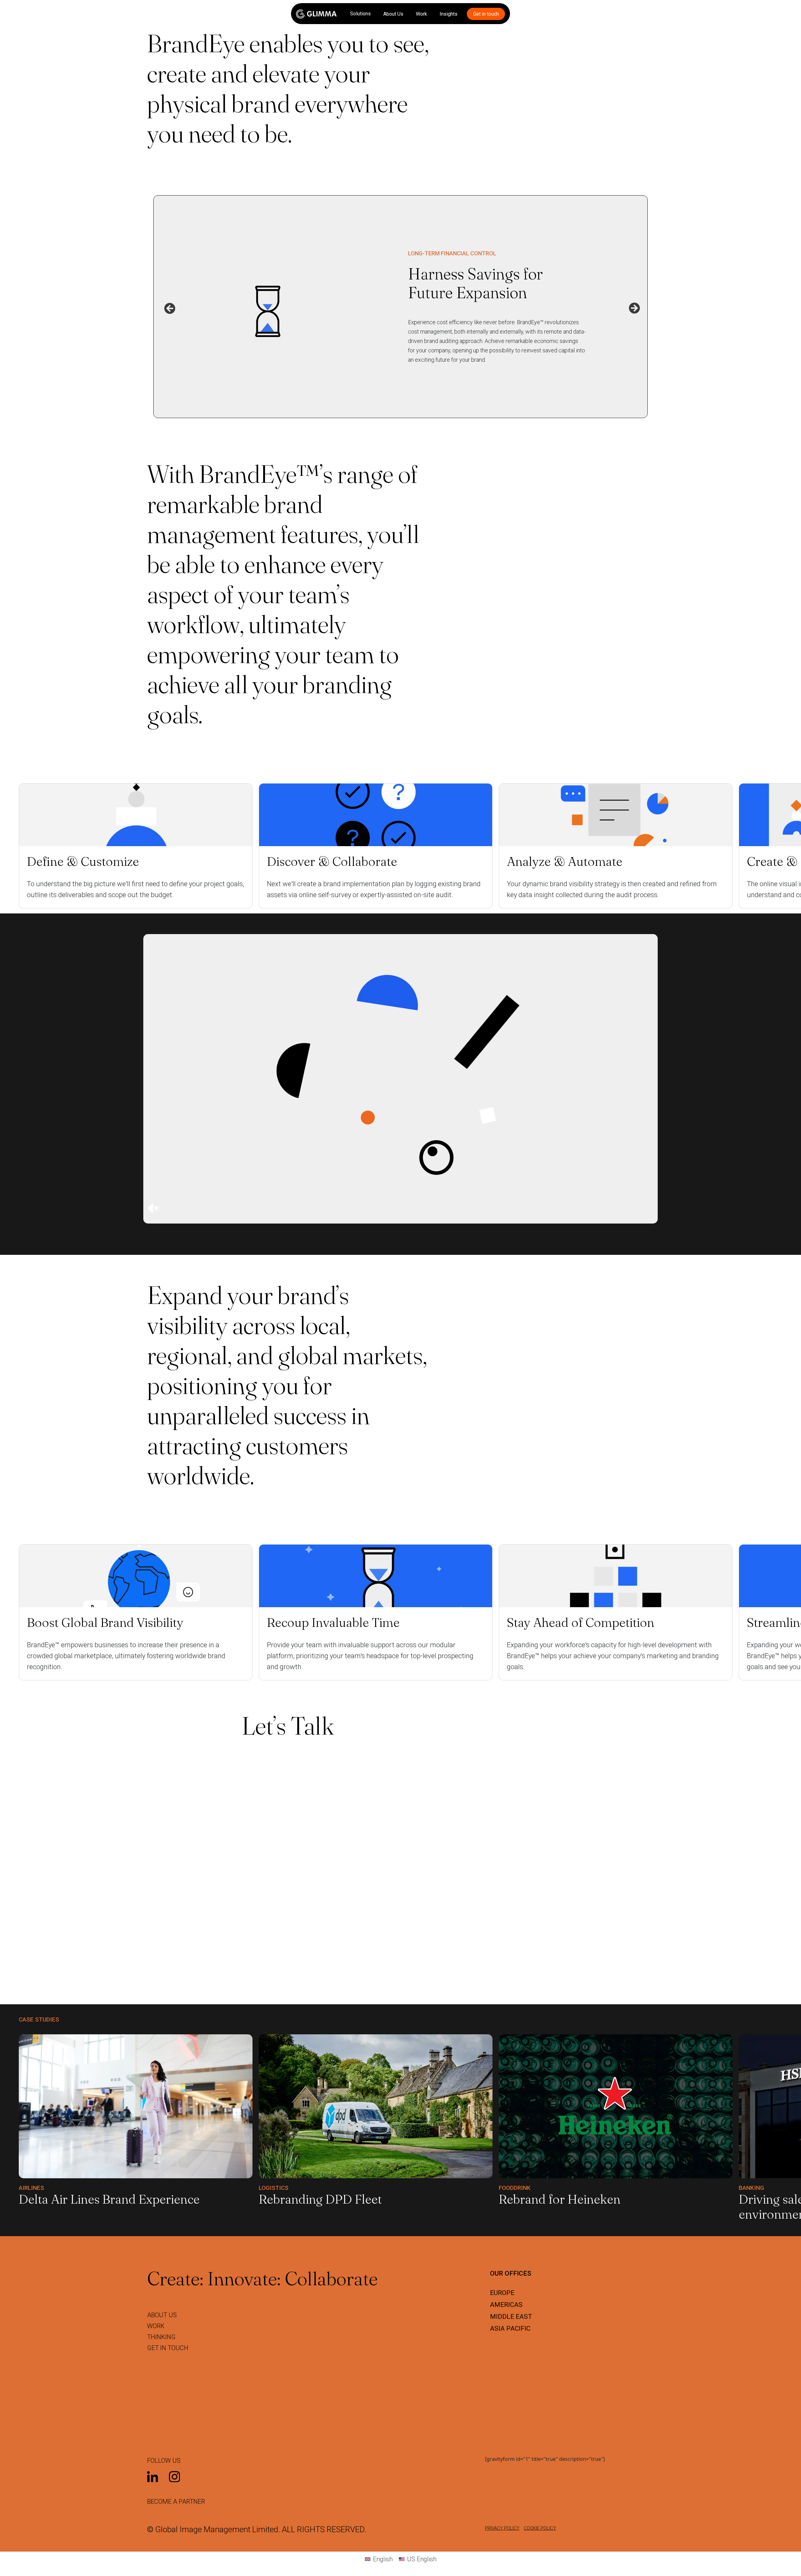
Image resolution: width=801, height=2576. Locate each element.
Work (421, 14)
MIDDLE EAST (511, 2317)
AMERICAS (506, 2305)
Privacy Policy (502, 2528)
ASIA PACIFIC (510, 2328)
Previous (168, 307)
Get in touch (486, 14)
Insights (449, 14)
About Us (393, 14)
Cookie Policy (540, 2528)
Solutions (360, 14)
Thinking (161, 2337)
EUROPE (502, 2293)
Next (633, 307)
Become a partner (176, 2502)
